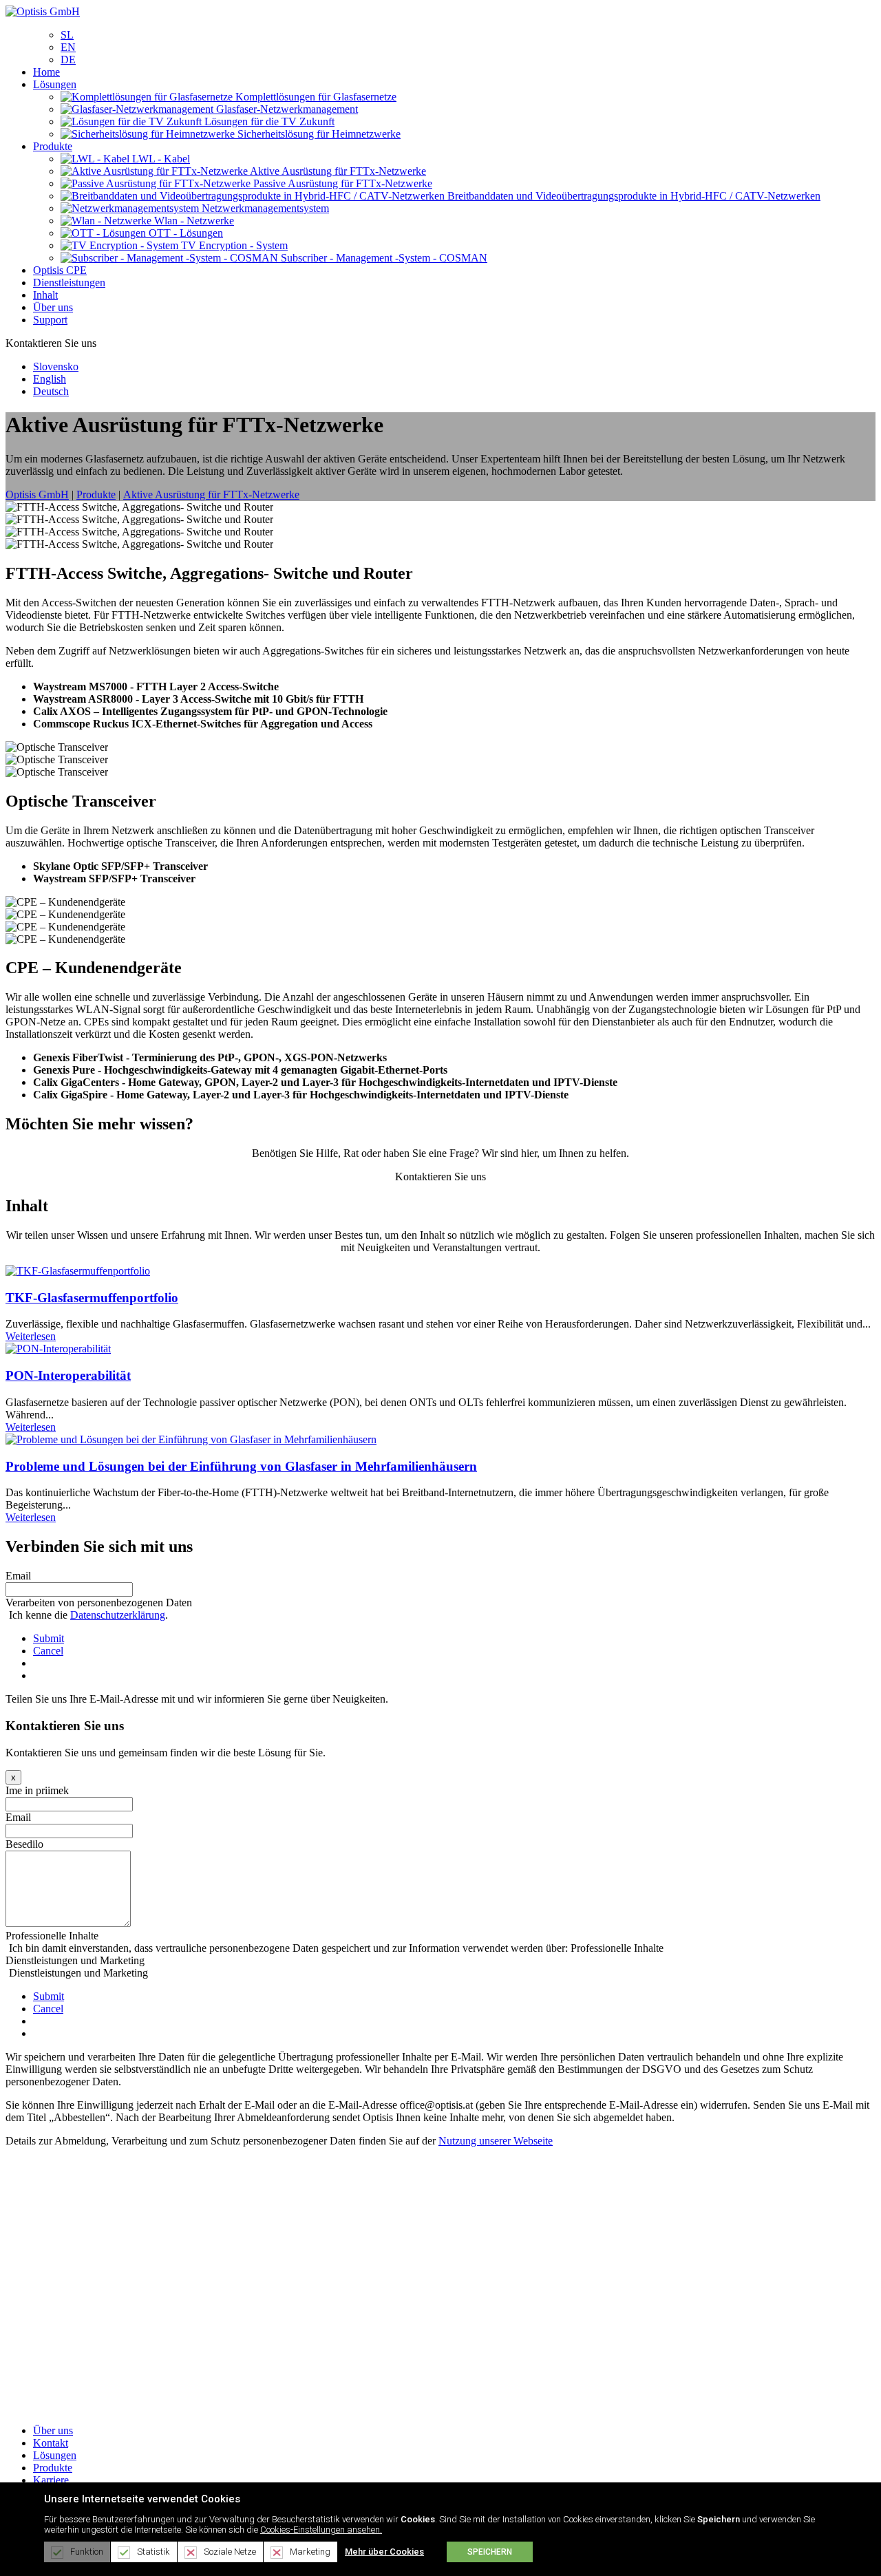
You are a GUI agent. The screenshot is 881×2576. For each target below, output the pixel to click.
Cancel (48, 1651)
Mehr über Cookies (384, 2552)
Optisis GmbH (37, 494)
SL (67, 35)
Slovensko (56, 366)
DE (68, 60)
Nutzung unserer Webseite (496, 2141)
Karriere (51, 2480)
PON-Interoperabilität (68, 1375)
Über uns (53, 2430)
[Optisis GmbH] (43, 11)
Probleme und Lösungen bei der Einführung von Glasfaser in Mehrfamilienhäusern (241, 1466)
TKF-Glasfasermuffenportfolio (92, 1298)
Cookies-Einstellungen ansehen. (321, 2530)
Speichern (490, 2552)
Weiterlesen (31, 1336)
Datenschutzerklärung (118, 1615)
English (50, 379)
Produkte (53, 2468)
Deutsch (51, 391)
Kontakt (51, 2443)
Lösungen (55, 2455)
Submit (49, 1638)
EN (68, 47)
